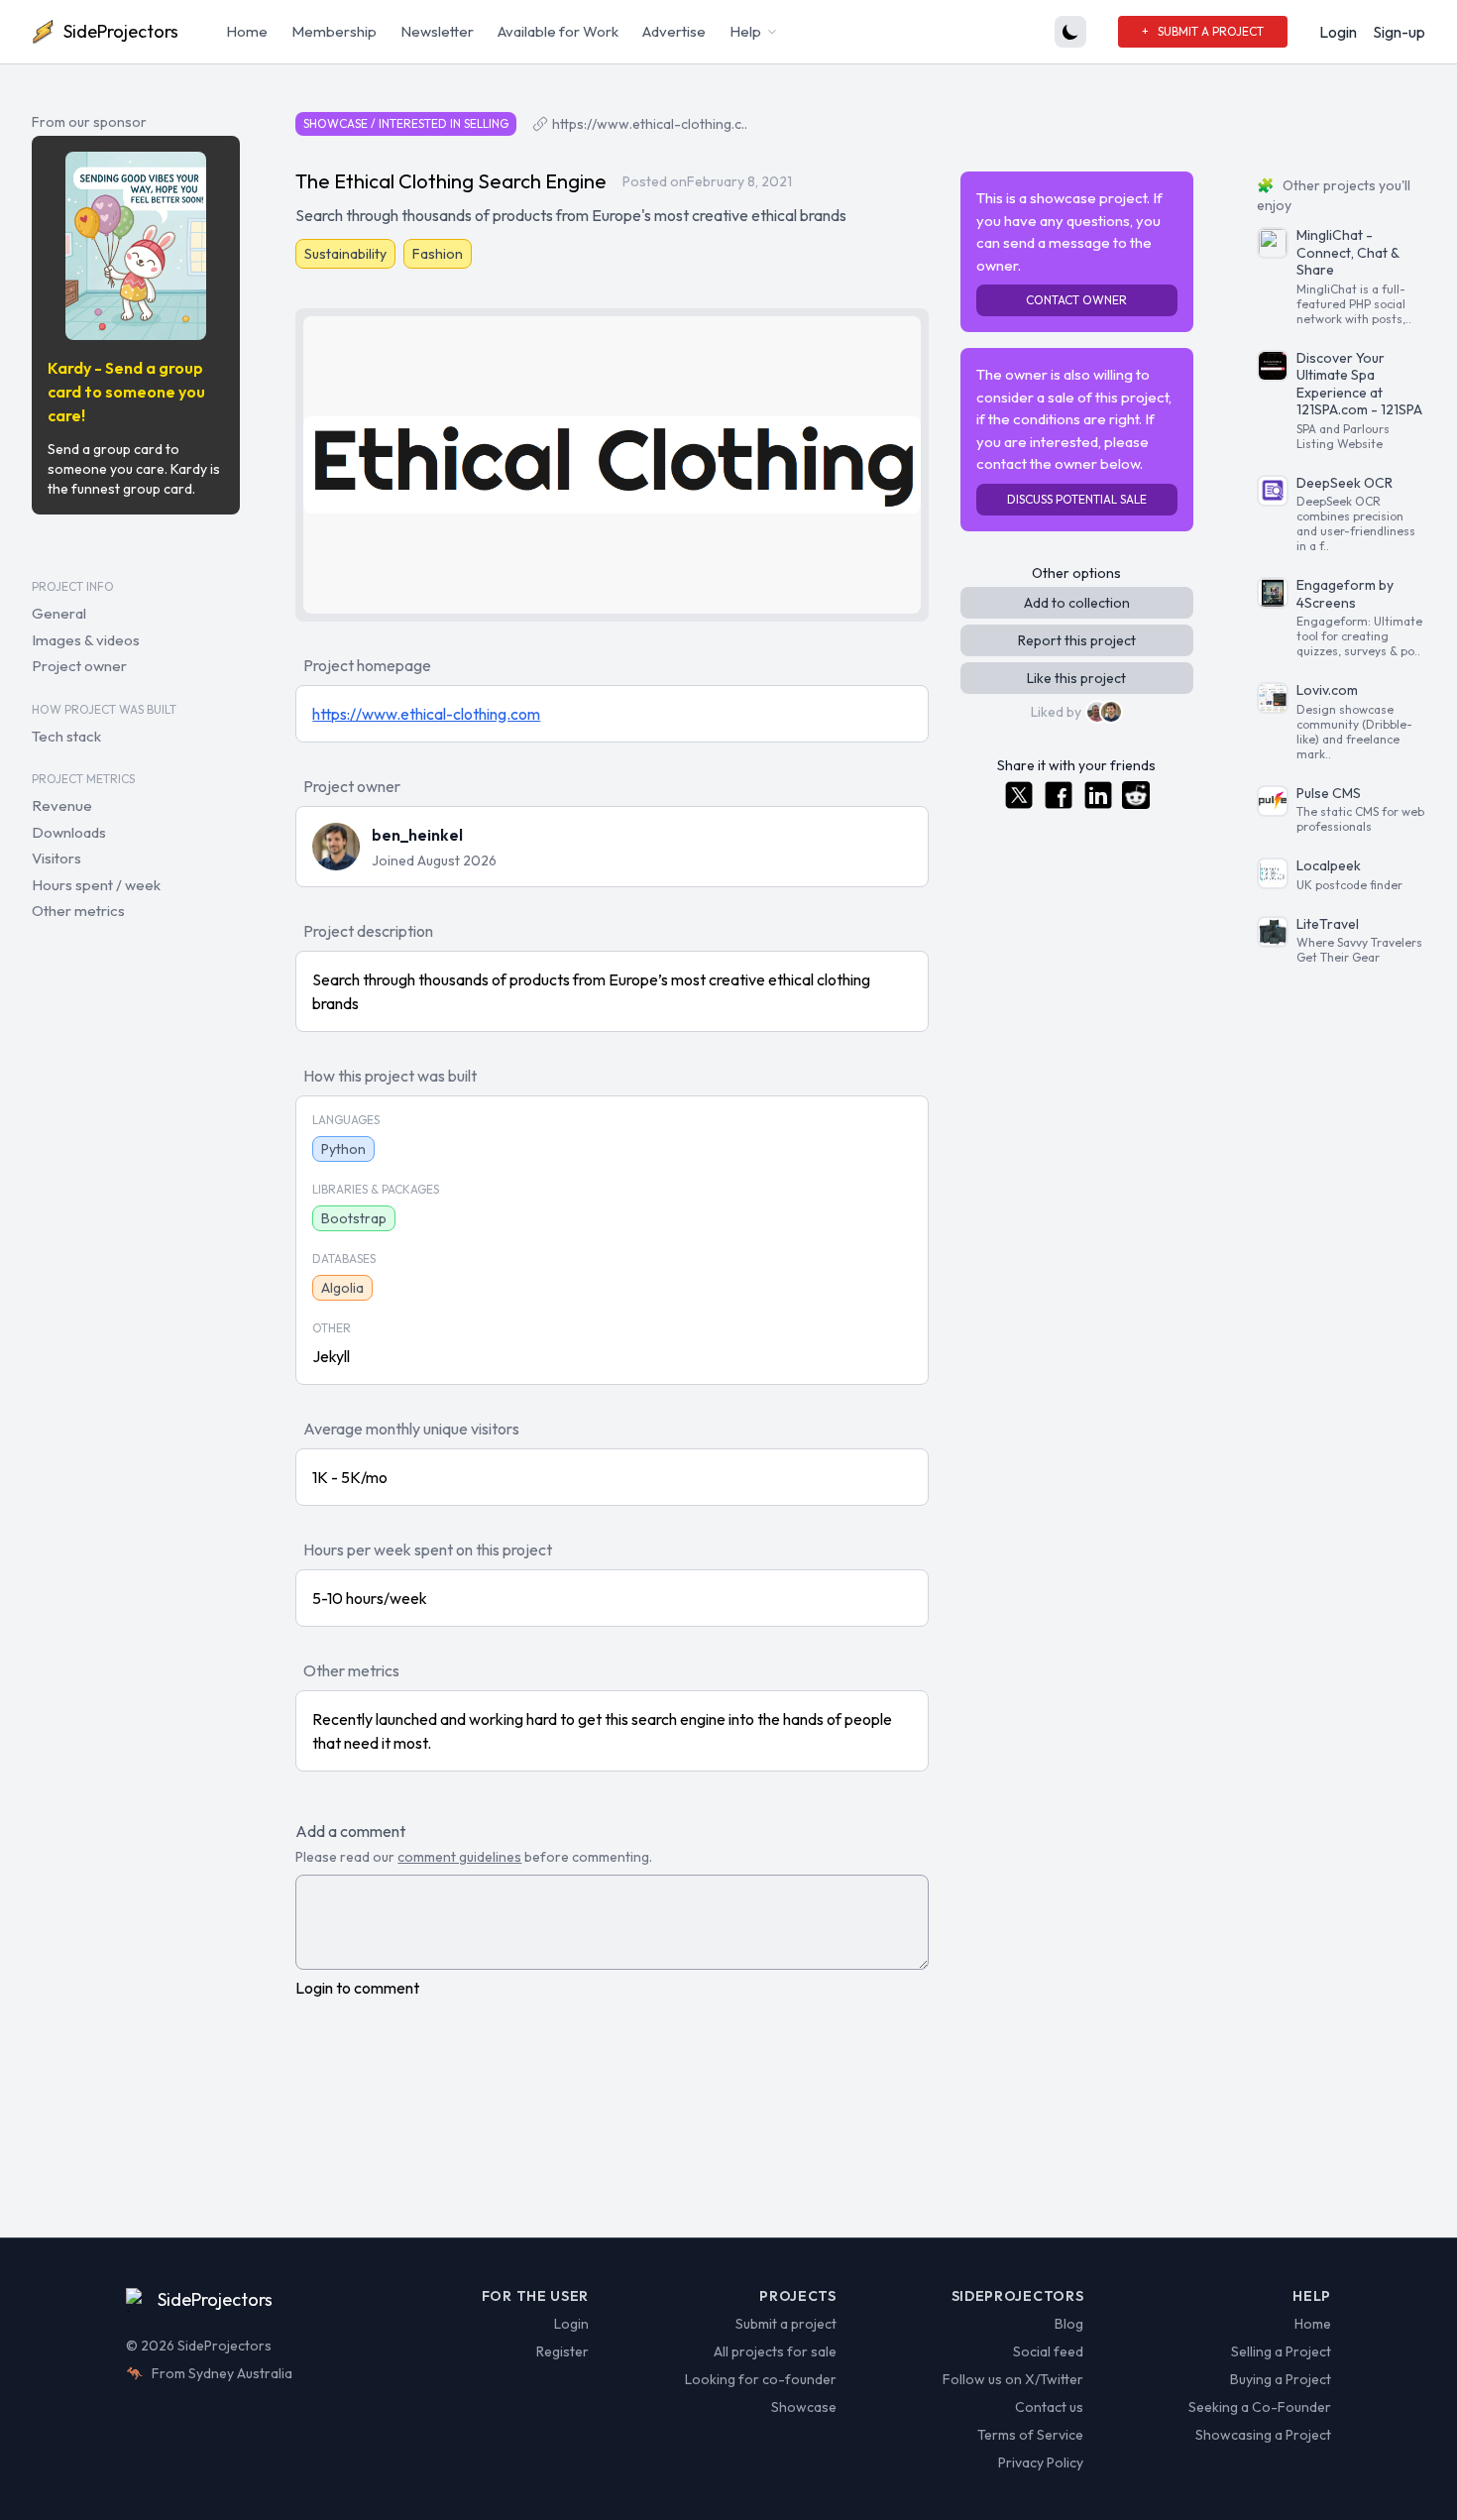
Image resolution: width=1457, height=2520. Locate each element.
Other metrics (78, 911)
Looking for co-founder (761, 2379)
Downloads (69, 832)
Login (1338, 32)
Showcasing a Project (1263, 2435)
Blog (1069, 2324)
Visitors (56, 858)
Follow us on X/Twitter (1013, 2379)
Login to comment (357, 1988)
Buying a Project (1281, 2379)
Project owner (79, 666)
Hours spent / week (96, 885)
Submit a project (786, 2324)
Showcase (804, 2407)
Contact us (1049, 2407)
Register (562, 2351)
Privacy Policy (1041, 2463)
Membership (334, 31)
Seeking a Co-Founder (1260, 2407)
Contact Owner (1076, 300)
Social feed (1048, 2351)
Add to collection (1077, 603)
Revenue (62, 805)
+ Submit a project (1203, 31)
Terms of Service (1030, 2435)
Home (247, 31)
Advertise (674, 31)
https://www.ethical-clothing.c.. (650, 124)
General (59, 613)
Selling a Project (1281, 2351)
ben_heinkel (417, 835)
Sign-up (1399, 32)
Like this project (1076, 678)
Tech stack (66, 736)
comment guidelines (459, 1857)
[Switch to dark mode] (1070, 32)
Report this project (1077, 640)
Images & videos (86, 640)
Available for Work (558, 31)
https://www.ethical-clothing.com (426, 714)
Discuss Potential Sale (1077, 499)
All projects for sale (775, 2351)
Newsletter (437, 31)
